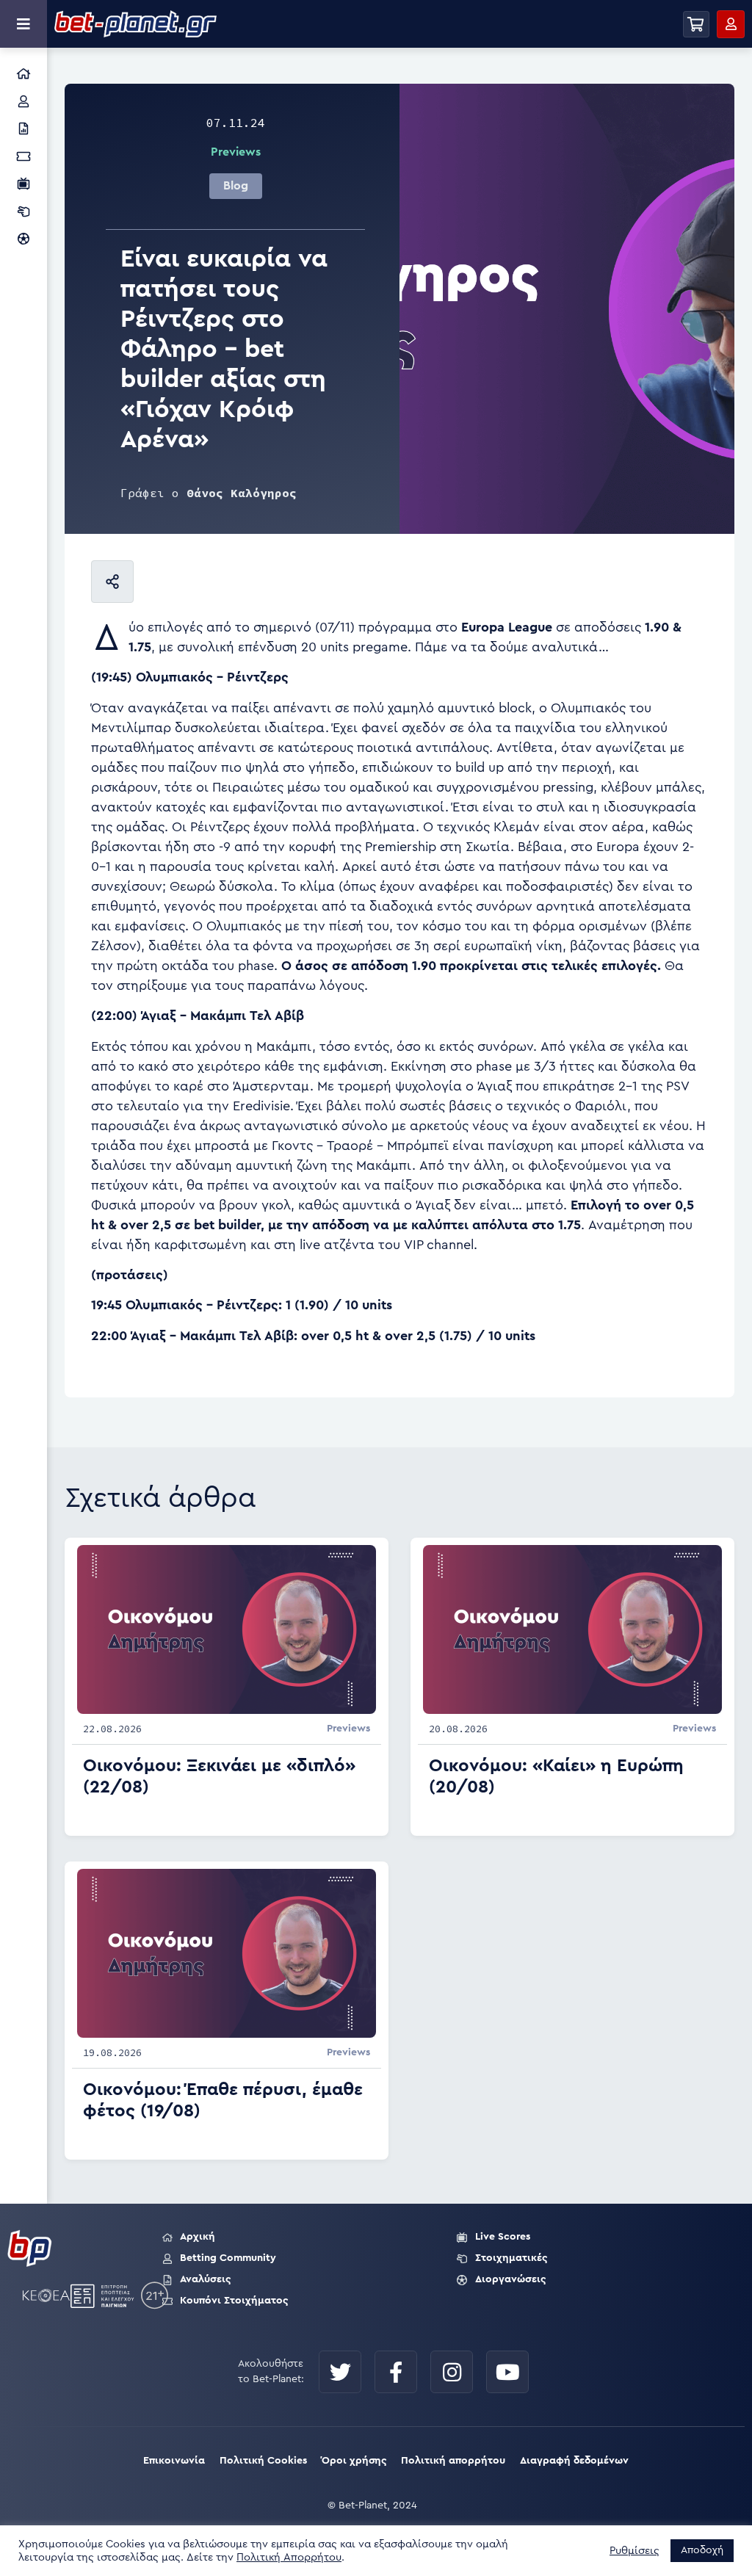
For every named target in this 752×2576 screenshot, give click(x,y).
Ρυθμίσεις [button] (634, 2551)
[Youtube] (507, 2372)
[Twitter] (340, 2372)
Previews (236, 152)
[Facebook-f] (396, 2372)
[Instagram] (452, 2372)
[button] (696, 24)
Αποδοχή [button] (702, 2550)
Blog (236, 186)
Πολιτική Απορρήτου (289, 2557)
